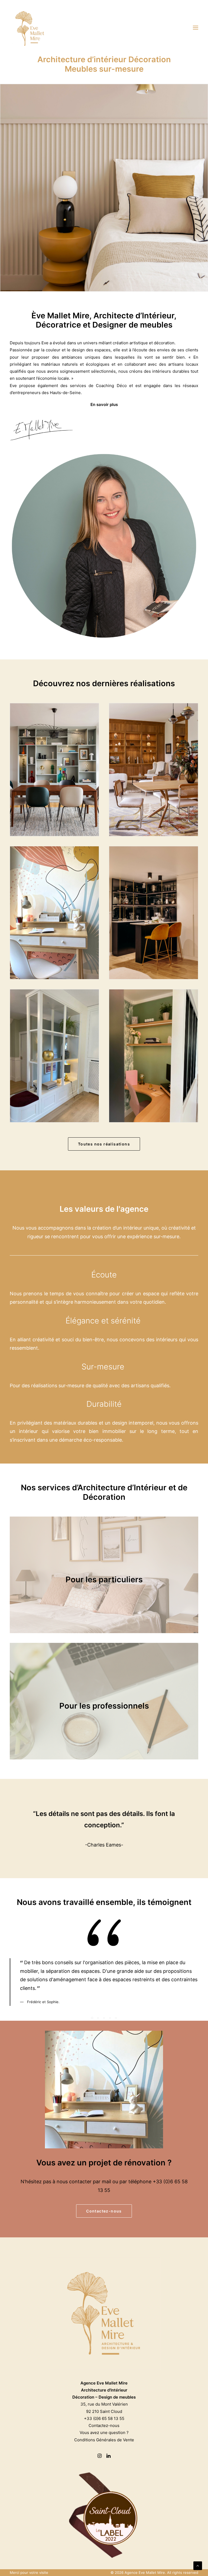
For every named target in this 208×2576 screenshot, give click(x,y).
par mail (101, 2182)
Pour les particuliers (104, 1579)
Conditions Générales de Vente (104, 2440)
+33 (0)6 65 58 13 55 (104, 2418)
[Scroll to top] (198, 2565)
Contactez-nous (104, 2425)
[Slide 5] (116, 2018)
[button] (196, 28)
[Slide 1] (92, 2018)
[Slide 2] (98, 2018)
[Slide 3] (104, 2018)
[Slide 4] (110, 2018)
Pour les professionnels (104, 1706)
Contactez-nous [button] (104, 2211)
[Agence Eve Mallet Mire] (30, 28)
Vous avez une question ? (104, 2433)
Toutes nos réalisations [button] (104, 1144)
